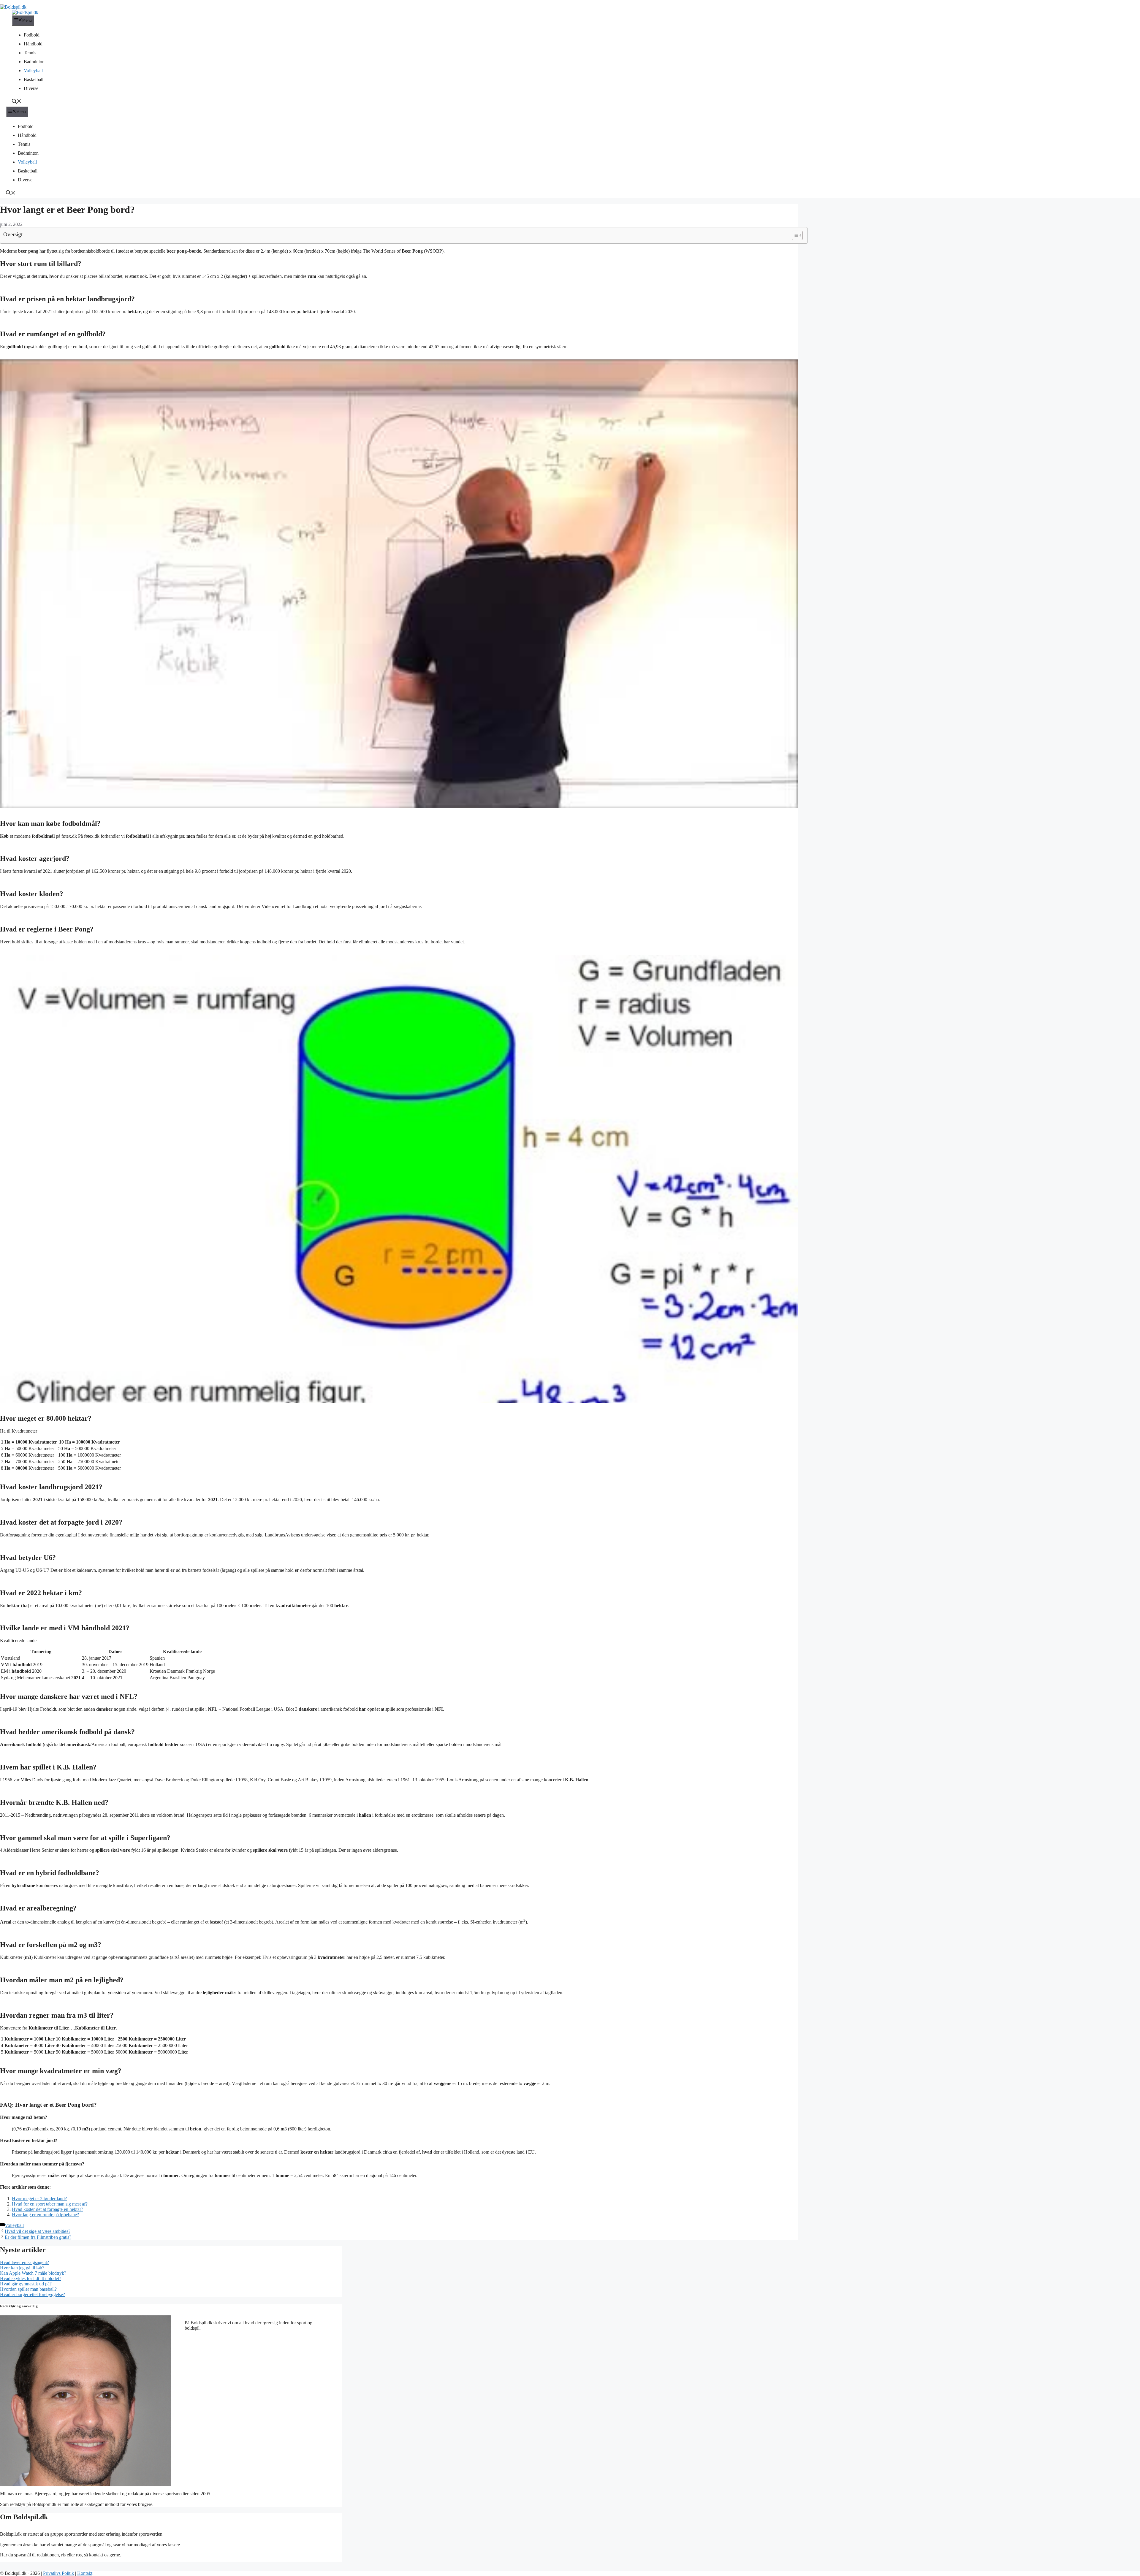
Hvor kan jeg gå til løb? (22, 2268)
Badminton (34, 62)
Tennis (30, 53)
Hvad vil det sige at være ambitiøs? (38, 2231)
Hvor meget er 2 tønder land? (39, 2199)
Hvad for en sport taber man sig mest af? (50, 2204)
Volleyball (33, 71)
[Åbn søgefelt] (17, 102)
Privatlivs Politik (58, 2573)
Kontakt (85, 2573)
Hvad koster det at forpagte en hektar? (47, 2209)
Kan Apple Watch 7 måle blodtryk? (33, 2273)
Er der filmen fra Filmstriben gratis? (38, 2237)
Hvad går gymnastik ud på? (26, 2284)
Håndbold (33, 44)
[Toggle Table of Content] (794, 235)
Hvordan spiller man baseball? (28, 2289)
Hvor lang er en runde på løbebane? (45, 2215)
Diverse (31, 88)
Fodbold (32, 35)
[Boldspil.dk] (25, 12)
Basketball (34, 79)
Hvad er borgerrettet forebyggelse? (33, 2294)
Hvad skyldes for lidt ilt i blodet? (31, 2278)
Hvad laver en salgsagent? (24, 2262)
